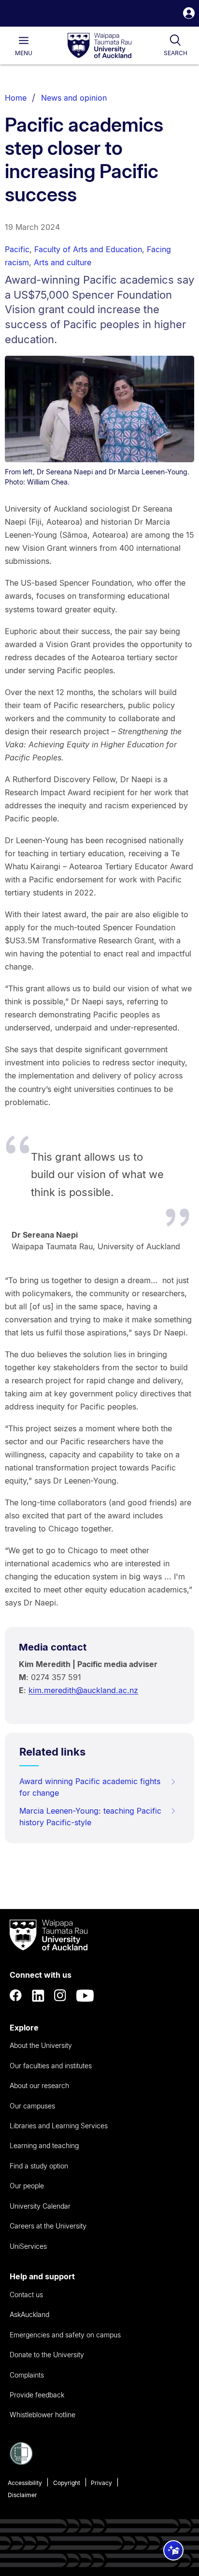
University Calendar (40, 2206)
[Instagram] (60, 1996)
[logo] (99, 46)
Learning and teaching (44, 2145)
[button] (189, 14)
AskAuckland (29, 2314)
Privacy (101, 2483)
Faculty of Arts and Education (88, 249)
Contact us (26, 2295)
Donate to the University (47, 2355)
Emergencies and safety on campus (65, 2335)
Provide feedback (37, 2395)
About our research (39, 2085)
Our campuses (32, 2106)
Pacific (17, 249)
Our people (27, 2186)
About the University (41, 2045)
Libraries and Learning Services (59, 2126)
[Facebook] (16, 1996)
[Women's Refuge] (21, 2462)
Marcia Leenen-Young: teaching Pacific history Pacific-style (90, 1817)
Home (16, 98)
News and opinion (74, 98)
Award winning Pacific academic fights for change (90, 1787)
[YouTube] (85, 1996)
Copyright (67, 2483)
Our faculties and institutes (51, 2066)
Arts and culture (63, 262)
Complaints (27, 2375)
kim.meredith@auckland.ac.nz (83, 1690)
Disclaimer (22, 2495)
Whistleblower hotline (43, 2415)
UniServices (28, 2246)
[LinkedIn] (38, 1996)
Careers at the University (48, 2226)
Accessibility (25, 2483)
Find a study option (39, 2166)
